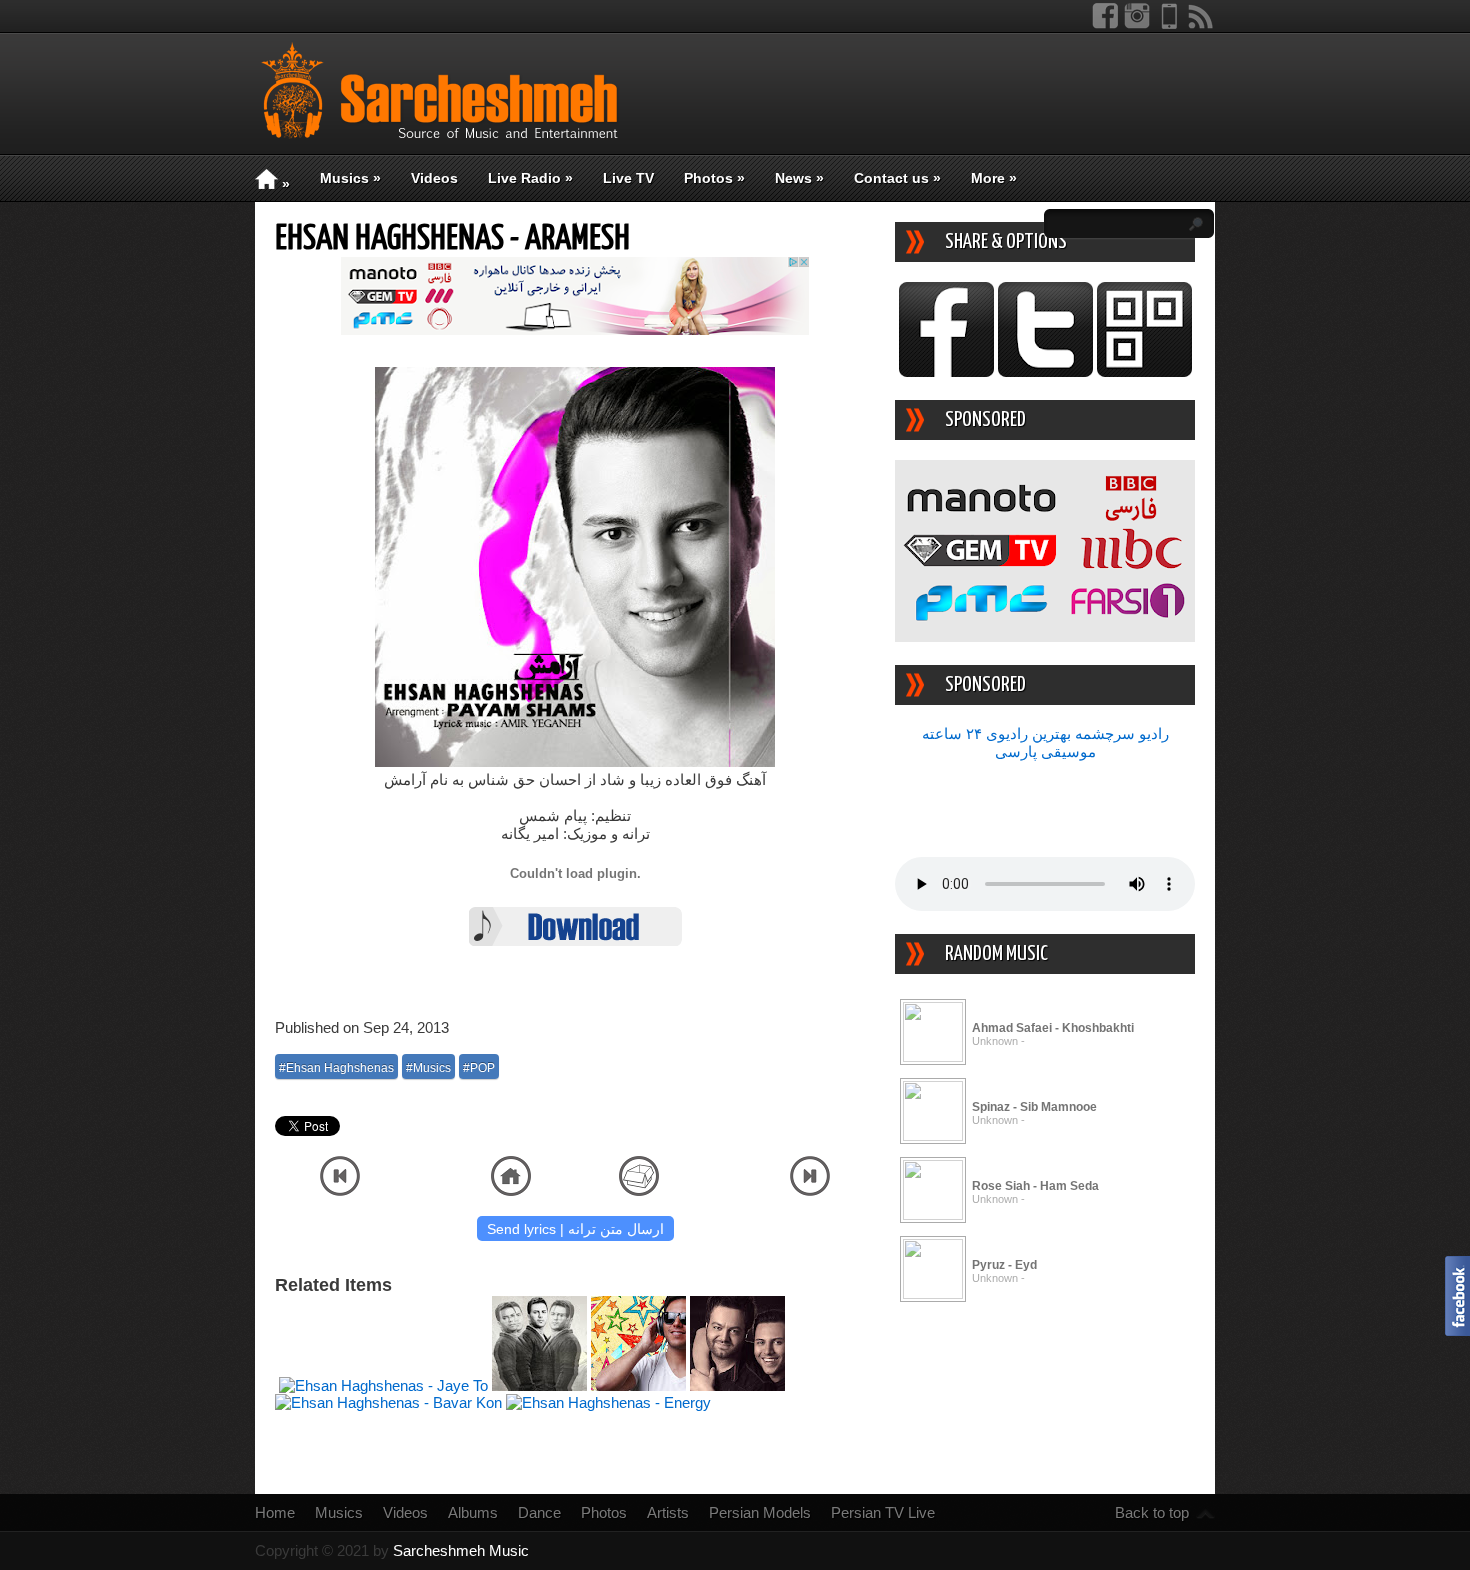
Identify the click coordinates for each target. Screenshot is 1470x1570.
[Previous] (340, 1190)
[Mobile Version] (1169, 24)
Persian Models (760, 1512)
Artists (668, 1512)
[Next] (810, 1190)
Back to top (1152, 1512)
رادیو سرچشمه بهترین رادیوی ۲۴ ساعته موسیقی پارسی (1045, 742)
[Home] (511, 1190)
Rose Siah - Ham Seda (1035, 1186)
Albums (473, 1512)
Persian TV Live (883, 1512)
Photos (714, 178)
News (799, 178)
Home (275, 1512)
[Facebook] (1105, 24)
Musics (350, 178)
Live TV (628, 178)
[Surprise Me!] (639, 1190)
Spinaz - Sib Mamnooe (1034, 1107)
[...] (933, 1056)
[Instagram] (1137, 24)
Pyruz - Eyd (1004, 1265)
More (994, 178)
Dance (539, 1512)
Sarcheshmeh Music (461, 1550)
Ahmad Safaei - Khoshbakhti (1053, 1028)
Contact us (897, 178)
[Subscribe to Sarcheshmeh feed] (1201, 24)
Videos (434, 178)
